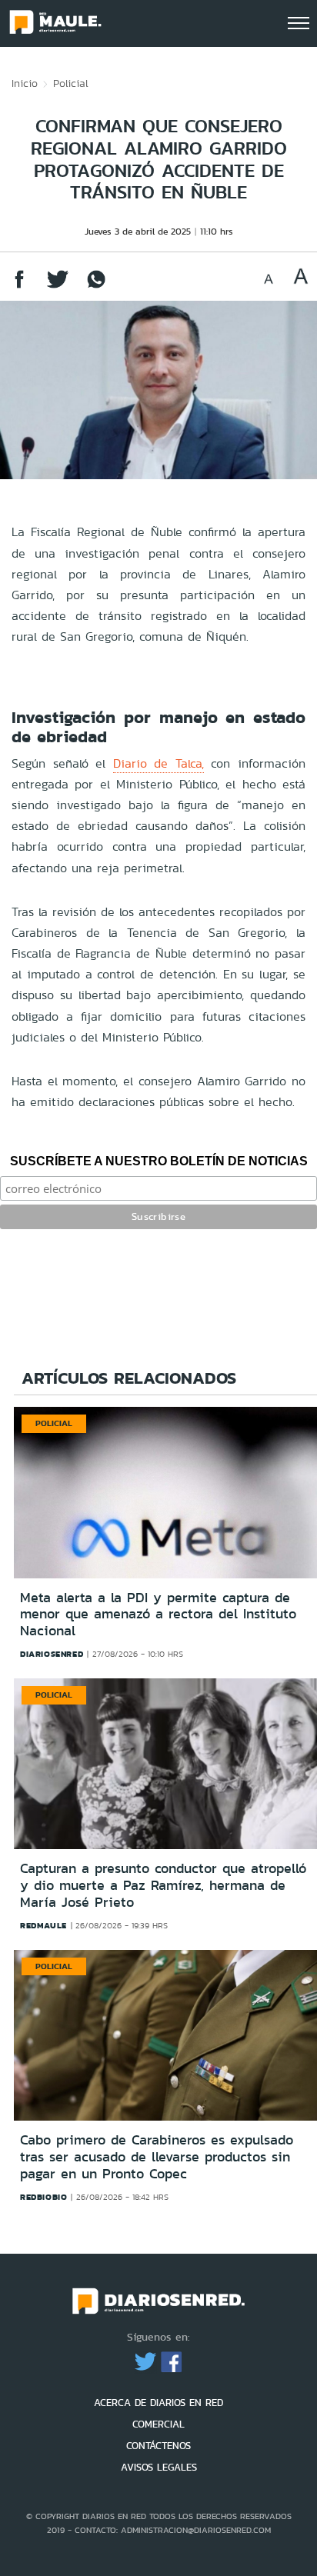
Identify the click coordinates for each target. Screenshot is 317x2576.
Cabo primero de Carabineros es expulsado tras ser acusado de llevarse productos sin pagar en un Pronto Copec (157, 2156)
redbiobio (43, 2197)
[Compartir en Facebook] (19, 287)
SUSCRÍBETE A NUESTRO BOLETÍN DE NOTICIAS (159, 1161)
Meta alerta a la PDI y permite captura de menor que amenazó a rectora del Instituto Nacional (158, 1614)
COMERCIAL (158, 2424)
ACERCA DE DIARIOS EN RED (158, 2403)
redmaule (43, 1925)
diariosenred (52, 1654)
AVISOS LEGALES (159, 2467)
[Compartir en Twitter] (58, 287)
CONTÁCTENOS (158, 2446)
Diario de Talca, (158, 763)
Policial (71, 83)
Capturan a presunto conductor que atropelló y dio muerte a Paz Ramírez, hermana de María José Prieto (163, 1885)
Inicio (25, 83)
